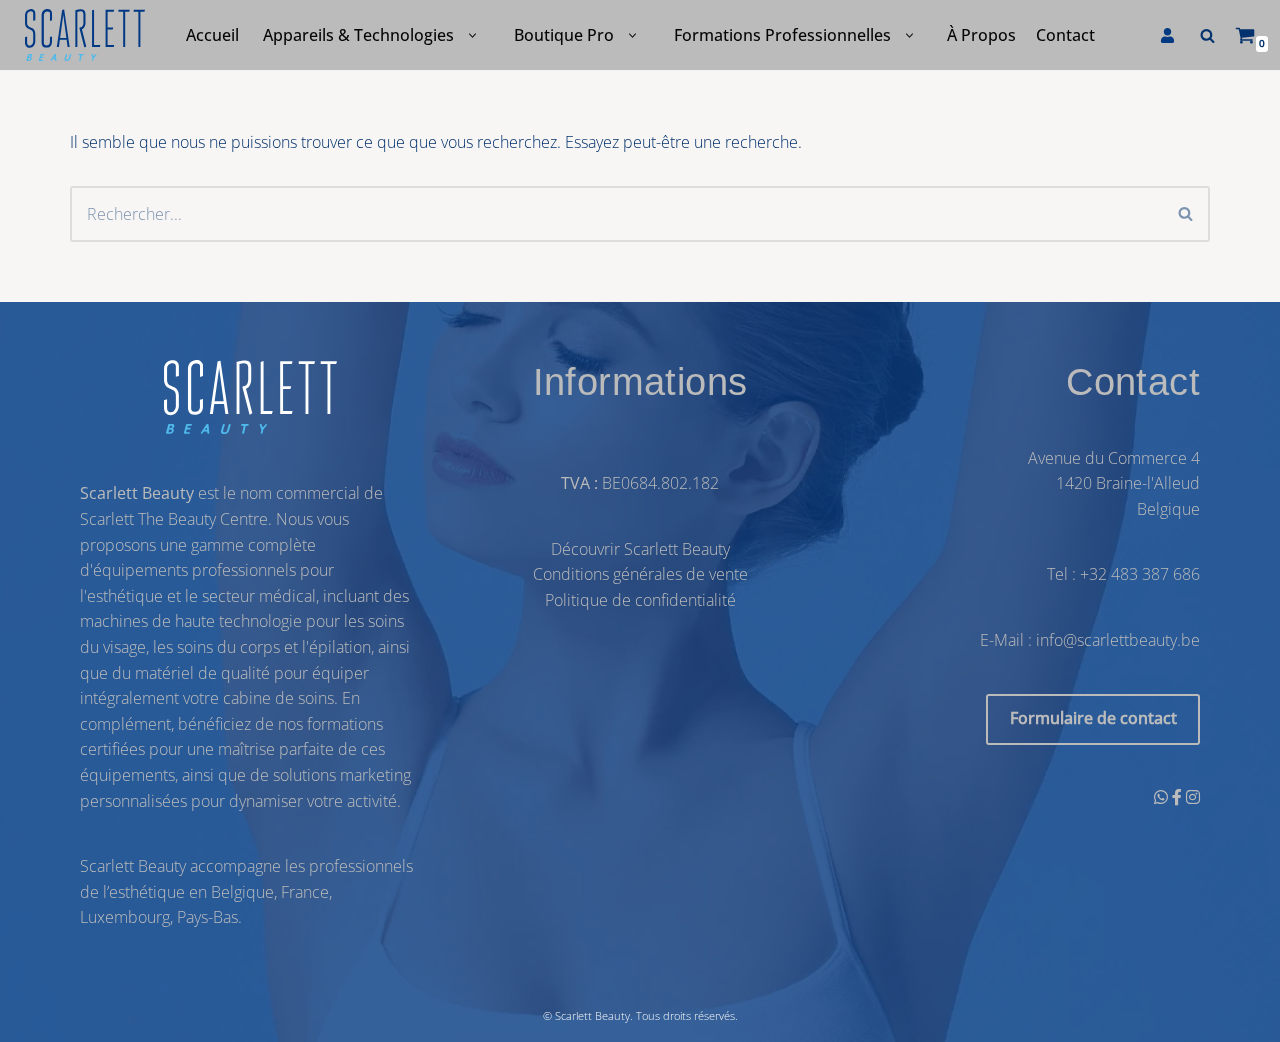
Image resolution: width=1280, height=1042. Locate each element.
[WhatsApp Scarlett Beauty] (1163, 796)
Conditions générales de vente (640, 574)
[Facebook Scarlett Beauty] (1179, 796)
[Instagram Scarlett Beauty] (1193, 796)
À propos (981, 35)
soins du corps (228, 647)
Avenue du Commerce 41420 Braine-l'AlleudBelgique (1114, 482)
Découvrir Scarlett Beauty (640, 548)
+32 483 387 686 (1140, 574)
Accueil (212, 35)
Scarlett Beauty (592, 1015)
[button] (472, 35)
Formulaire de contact (1093, 718)
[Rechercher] (1207, 35)
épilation (340, 647)
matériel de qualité (202, 672)
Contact (1065, 35)
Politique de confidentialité (640, 600)
